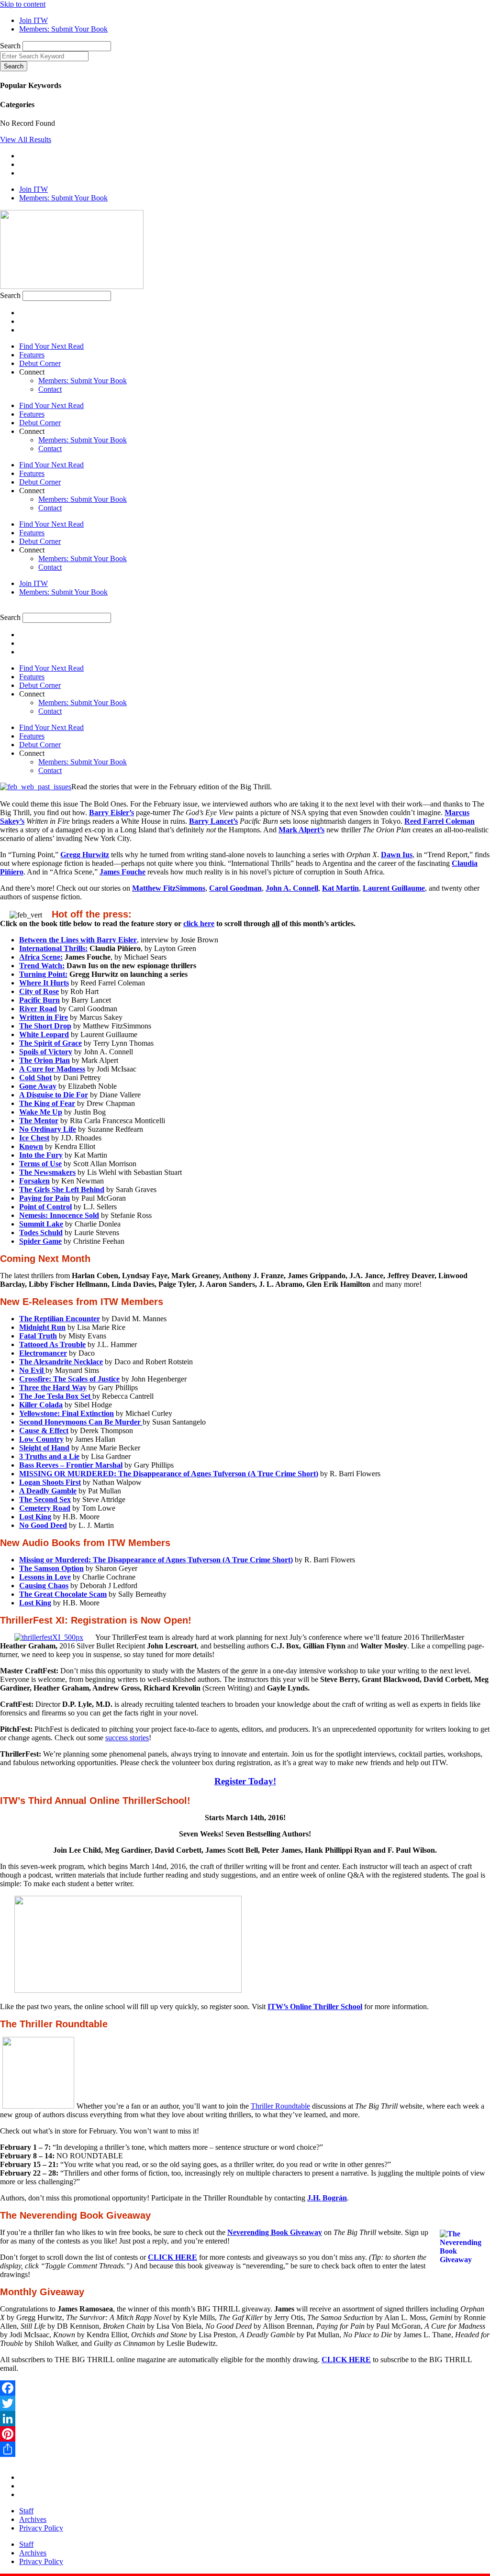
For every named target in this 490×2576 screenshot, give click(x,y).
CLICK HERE (346, 2360)
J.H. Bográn (327, 2198)
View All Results (26, 139)
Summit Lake (41, 1224)
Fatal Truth (38, 1336)
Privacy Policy (41, 2528)
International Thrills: (53, 948)
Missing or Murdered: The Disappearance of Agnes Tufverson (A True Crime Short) (156, 1560)
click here (199, 923)
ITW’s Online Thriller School (315, 2007)
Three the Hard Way (53, 1388)
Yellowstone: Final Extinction (67, 1413)
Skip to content (23, 4)
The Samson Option (51, 1568)
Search (10, 46)
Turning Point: (43, 974)
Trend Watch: (42, 966)
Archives (33, 2519)
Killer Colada (41, 1405)
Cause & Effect (44, 1431)
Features (32, 355)
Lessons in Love (45, 1577)
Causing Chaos (44, 1586)
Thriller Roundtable (280, 2106)
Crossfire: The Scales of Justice (69, 1379)
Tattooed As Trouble (52, 1344)
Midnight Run (42, 1327)
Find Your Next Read (51, 346)
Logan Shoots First (50, 1482)
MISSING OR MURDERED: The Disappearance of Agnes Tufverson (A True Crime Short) (169, 1474)
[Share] (245, 2449)
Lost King (35, 1517)
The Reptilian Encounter (60, 1319)
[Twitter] (245, 2403)
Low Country (41, 1439)
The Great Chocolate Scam (63, 1594)
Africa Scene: (41, 957)
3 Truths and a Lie (49, 1456)
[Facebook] (245, 2388)
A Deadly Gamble (48, 1491)
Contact (50, 389)
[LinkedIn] (245, 2419)
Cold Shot (35, 1078)
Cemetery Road (45, 1508)
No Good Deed (43, 1525)
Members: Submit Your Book (83, 381)
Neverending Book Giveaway (275, 2232)
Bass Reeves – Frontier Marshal (71, 1465)
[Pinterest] (245, 2434)
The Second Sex (45, 1499)
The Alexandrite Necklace (61, 1362)
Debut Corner (40, 363)
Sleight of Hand (44, 1448)
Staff (26, 2511)
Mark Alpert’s (301, 830)
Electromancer (43, 1353)
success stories (127, 1738)
